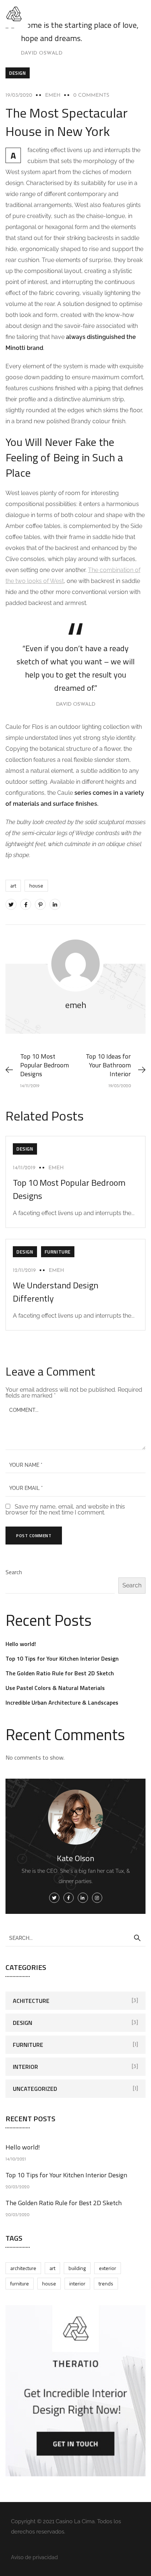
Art (13, 885)
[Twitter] (11, 904)
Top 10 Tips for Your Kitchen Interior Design (62, 1658)
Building (77, 2268)
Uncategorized (35, 2089)
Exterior (108, 2268)
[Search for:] (75, 1938)
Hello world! (21, 1644)
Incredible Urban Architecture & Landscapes (62, 1702)
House (36, 885)
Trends (106, 2283)
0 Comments (91, 95)
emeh (53, 95)
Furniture (58, 1252)
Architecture (23, 2268)
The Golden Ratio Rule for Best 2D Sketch (60, 1673)
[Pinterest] (40, 904)
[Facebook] (26, 904)
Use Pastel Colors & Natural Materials (55, 1688)
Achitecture (31, 2001)
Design (18, 73)
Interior (25, 2067)
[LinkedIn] (55, 904)
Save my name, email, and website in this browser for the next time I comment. (65, 1510)
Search (14, 1572)
